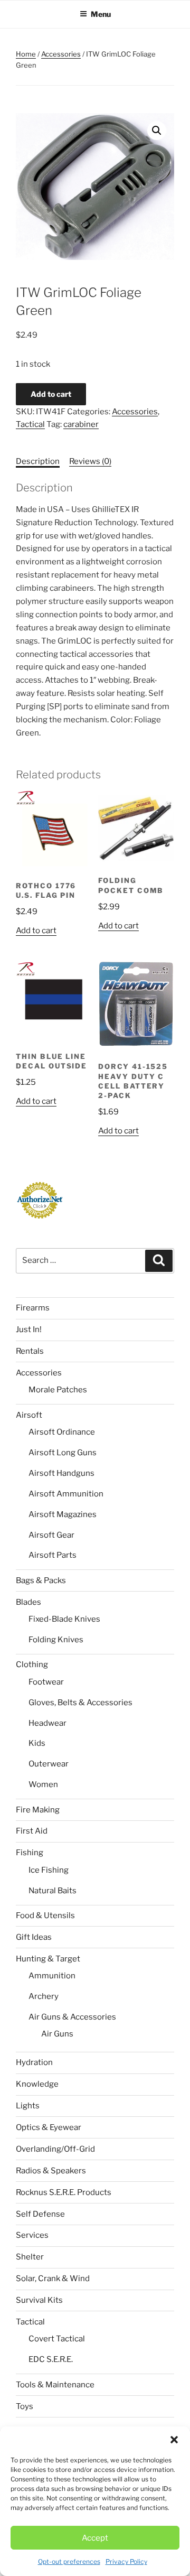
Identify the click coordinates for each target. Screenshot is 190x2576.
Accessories (61, 54)
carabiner (81, 424)
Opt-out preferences (69, 2561)
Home (26, 54)
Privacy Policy (126, 2561)
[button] (174, 2440)
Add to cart (51, 394)
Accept (95, 2538)
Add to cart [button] (36, 931)
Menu (101, 14)
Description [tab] (38, 461)
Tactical (30, 424)
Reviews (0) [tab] (90, 461)
